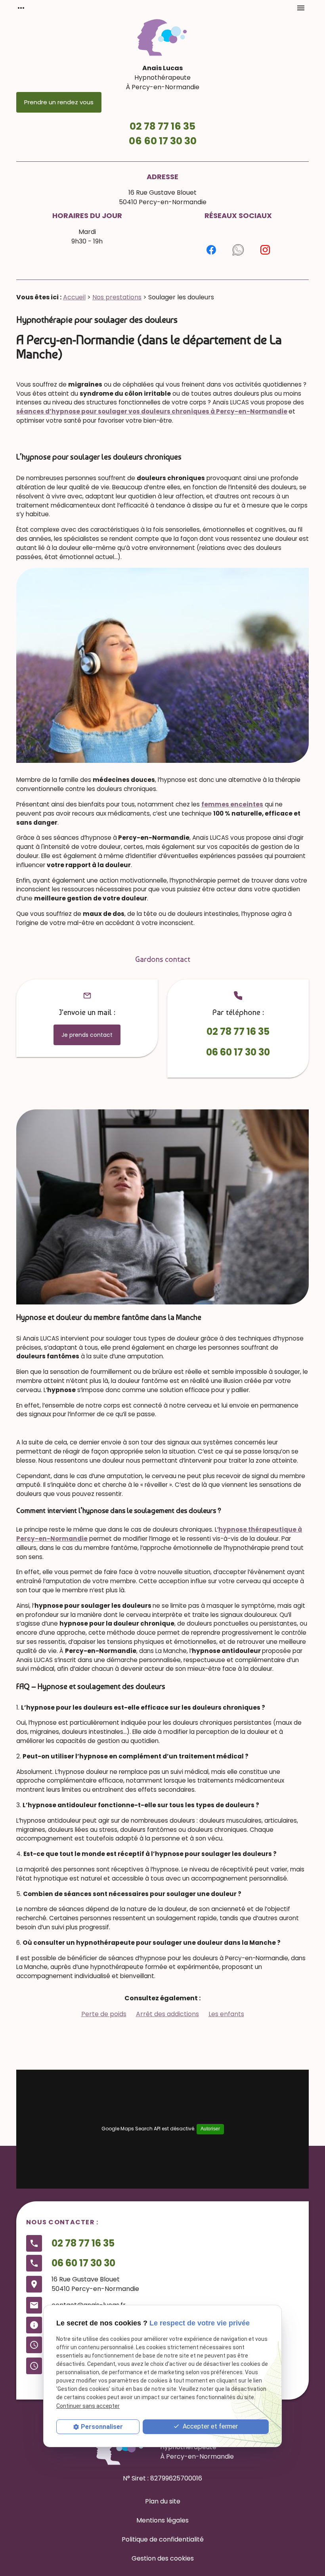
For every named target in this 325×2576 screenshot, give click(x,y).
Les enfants (226, 2014)
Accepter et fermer (209, 2426)
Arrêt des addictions (167, 2014)
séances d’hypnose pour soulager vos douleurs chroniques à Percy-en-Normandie (152, 411)
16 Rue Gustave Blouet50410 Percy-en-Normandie (163, 197)
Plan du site (163, 2501)
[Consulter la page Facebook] (211, 250)
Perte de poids (104, 2014)
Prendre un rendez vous (59, 102)
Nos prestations (117, 297)
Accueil (74, 297)
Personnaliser (102, 2427)
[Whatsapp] (238, 250)
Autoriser (210, 2129)
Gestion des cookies (163, 2558)
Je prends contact (87, 1035)
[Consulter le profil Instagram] (265, 250)
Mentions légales (162, 2520)
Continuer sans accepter (88, 2406)
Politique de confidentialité (163, 2539)
